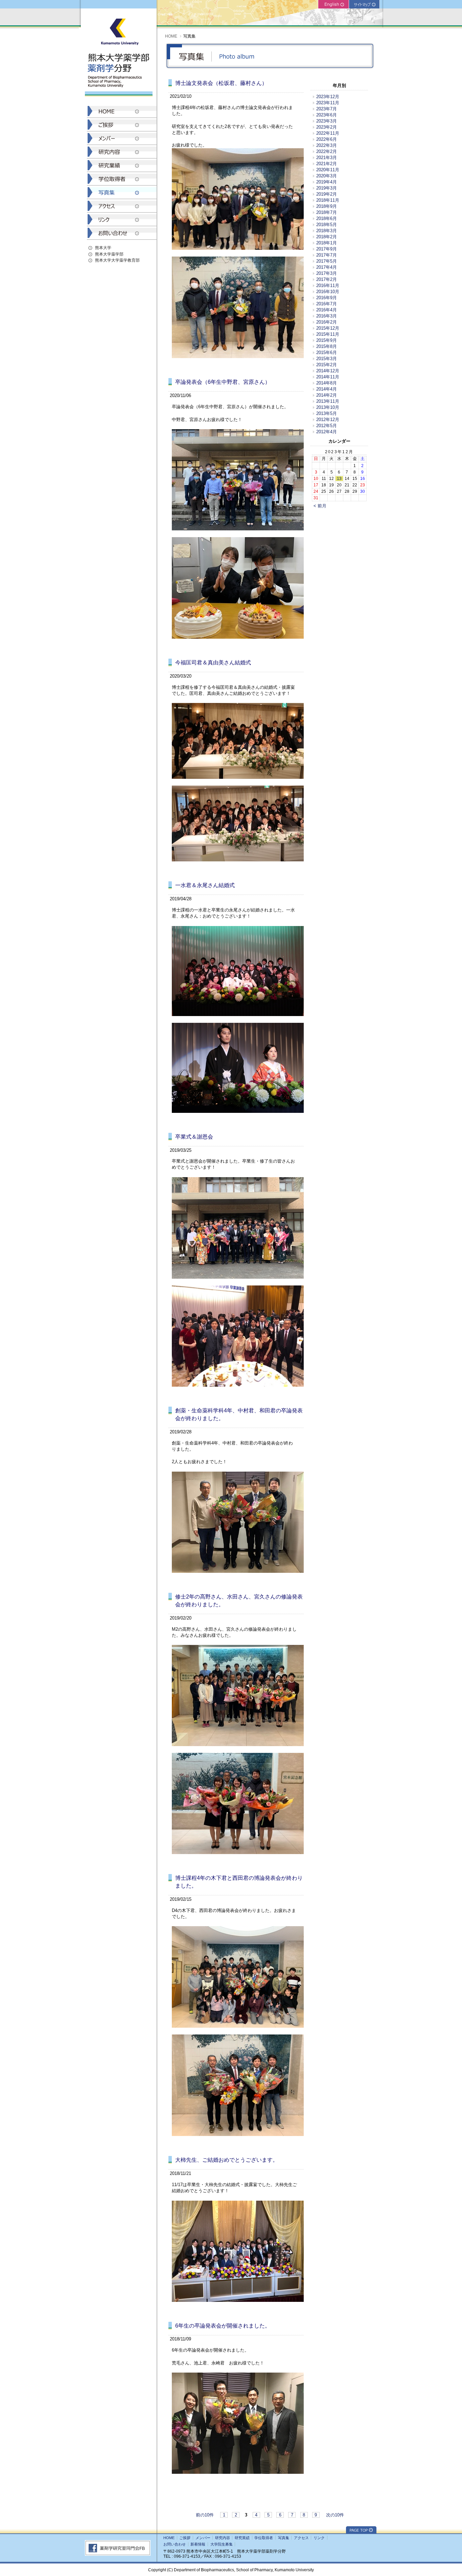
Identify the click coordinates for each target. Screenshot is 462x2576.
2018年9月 (327, 206)
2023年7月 (327, 109)
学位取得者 (264, 2538)
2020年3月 (327, 176)
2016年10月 (328, 292)
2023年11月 (328, 103)
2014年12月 (328, 371)
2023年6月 (327, 115)
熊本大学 (103, 248)
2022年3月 (327, 145)
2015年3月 (327, 359)
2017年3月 (327, 273)
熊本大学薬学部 (109, 254)
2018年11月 (328, 200)
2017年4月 (327, 267)
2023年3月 (327, 121)
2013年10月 (328, 407)
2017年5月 (327, 261)
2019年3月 (327, 188)
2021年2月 (327, 164)
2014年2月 (327, 395)
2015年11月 (328, 334)
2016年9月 (327, 298)
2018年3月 (327, 231)
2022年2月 (327, 151)
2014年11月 (328, 377)
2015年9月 (327, 340)
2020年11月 (328, 170)
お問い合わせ (175, 2544)
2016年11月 (328, 285)
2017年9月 (327, 249)
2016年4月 (327, 310)
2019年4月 (327, 182)
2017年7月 (327, 255)
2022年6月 (327, 139)
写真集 (284, 2538)
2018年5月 (327, 225)
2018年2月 (327, 237)
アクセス (301, 2538)
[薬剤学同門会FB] (118, 2554)
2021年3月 (327, 158)
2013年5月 (327, 413)
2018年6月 (327, 218)
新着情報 (198, 2544)
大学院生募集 (222, 2544)
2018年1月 (327, 243)
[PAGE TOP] (361, 2532)
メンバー (203, 2538)
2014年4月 (327, 389)
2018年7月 (327, 212)
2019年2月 (327, 194)
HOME (171, 36)
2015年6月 (327, 353)
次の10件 (335, 2515)
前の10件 (205, 2515)
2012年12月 (328, 420)
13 (339, 478)
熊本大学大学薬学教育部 (117, 260)
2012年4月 (327, 432)
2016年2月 (327, 322)
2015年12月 (328, 328)
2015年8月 (327, 346)
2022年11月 (328, 133)
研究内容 (223, 2538)
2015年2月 (327, 365)
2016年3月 (327, 316)
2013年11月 (328, 401)
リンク (319, 2538)
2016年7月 (327, 304)
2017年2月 (327, 279)
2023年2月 (327, 127)
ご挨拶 (185, 2538)
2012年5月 (327, 426)
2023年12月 (328, 97)
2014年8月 (327, 383)
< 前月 (320, 506)
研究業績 (242, 2538)
